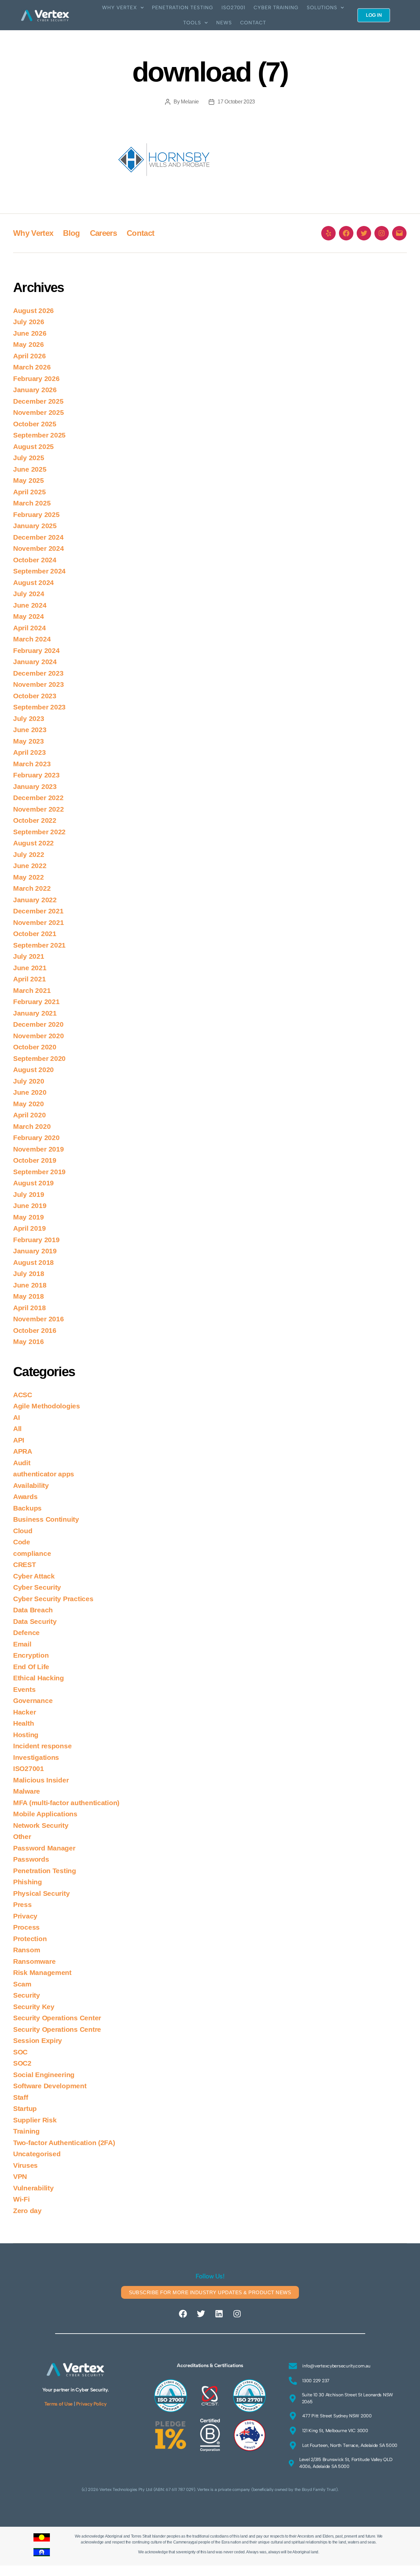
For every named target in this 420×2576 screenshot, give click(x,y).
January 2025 (35, 526)
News (224, 23)
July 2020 (29, 1081)
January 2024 (35, 662)
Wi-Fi (21, 2199)
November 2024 (39, 548)
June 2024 (30, 605)
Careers (103, 233)
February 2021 (36, 1002)
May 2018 (29, 1296)
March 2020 (32, 1126)
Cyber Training (276, 8)
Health (23, 1723)
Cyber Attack (34, 1576)
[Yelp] (328, 233)
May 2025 (29, 480)
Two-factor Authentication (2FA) (64, 2143)
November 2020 (39, 1036)
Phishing (28, 1882)
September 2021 (39, 945)
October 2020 (35, 1047)
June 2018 (30, 1285)
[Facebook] (346, 233)
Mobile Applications (45, 1814)
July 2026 (29, 322)
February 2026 (36, 379)
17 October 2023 (236, 102)
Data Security (35, 1621)
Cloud (23, 1531)
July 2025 (29, 458)
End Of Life (31, 1667)
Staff (21, 2097)
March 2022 (32, 888)
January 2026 (35, 390)
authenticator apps (44, 1474)
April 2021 (29, 979)
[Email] (399, 233)
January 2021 (35, 1013)
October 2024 (35, 560)
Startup (25, 2108)
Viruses (25, 2165)
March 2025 (32, 503)
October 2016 (35, 1330)
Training (26, 2131)
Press (22, 1904)
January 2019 (35, 1251)
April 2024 (29, 628)
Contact (253, 23)
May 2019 (29, 1217)
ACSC (23, 1395)
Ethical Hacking (39, 1678)
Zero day (27, 2211)
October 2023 (35, 696)
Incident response (42, 1746)
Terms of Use (58, 2404)
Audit (22, 1463)
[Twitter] (364, 233)
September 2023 (39, 707)
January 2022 (35, 900)
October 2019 (35, 1160)
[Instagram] (382, 233)
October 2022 (35, 820)
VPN (20, 2176)
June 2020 (30, 1092)
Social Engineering (44, 2075)
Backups (27, 1508)
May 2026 (29, 344)
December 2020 (38, 1024)
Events (24, 1689)
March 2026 (32, 367)
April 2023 (29, 752)
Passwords (31, 1859)
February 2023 (36, 775)
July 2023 (29, 718)
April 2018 (29, 1308)
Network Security (41, 1825)
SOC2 (22, 2063)
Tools (192, 23)
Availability (31, 1485)
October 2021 (35, 934)
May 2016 (29, 1342)
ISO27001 (233, 8)
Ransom (27, 1950)
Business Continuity (46, 1519)
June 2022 (30, 866)
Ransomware (34, 1961)
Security (27, 1995)
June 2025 (30, 469)
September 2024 (39, 571)
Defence (26, 1633)
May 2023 (29, 741)
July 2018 (29, 1274)
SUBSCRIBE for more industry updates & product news (210, 2292)
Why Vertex (120, 8)
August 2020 (33, 1070)
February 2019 (36, 1240)
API (19, 1440)
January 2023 (35, 786)
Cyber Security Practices (53, 1599)
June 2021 (30, 968)
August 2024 (33, 582)
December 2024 (38, 537)
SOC (20, 2052)
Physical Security (41, 1893)
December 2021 (38, 911)
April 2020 (29, 1115)
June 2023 (30, 730)
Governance (33, 1701)
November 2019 (39, 1149)
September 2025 (39, 435)
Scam (22, 1984)
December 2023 (38, 673)
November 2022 (39, 809)
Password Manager (44, 1848)
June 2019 (30, 1206)
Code (22, 1542)
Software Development (50, 2086)
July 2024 (29, 594)
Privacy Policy (91, 2404)
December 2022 (38, 798)
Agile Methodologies (47, 1406)
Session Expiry (38, 2040)
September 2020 (39, 1058)
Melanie (190, 102)
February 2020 (36, 1138)
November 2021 (39, 922)
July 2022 (29, 854)
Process (26, 1927)
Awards (25, 1497)
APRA (23, 1451)
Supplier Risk (35, 2120)
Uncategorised (37, 2154)
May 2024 (29, 616)
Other (22, 1837)
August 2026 (33, 311)
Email (22, 1644)
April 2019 (29, 1228)
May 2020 (29, 1104)
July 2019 (29, 1194)
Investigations (36, 1757)
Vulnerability (33, 2188)
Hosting (26, 1735)
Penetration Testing (183, 8)
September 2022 (39, 832)
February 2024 (36, 650)
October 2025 (35, 424)
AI (16, 1417)
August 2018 (33, 1262)
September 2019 (39, 1172)
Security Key (34, 2007)
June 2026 (30, 333)
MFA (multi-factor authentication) (66, 1803)
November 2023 (39, 684)
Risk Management (42, 1972)
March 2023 (32, 764)
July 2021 (29, 956)
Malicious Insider (41, 1780)
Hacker (24, 1712)
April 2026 (29, 356)
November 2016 (39, 1319)
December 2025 (38, 401)
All (17, 1429)
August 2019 (33, 1183)
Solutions (322, 8)
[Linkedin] (219, 2314)
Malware (27, 1791)
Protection (30, 1939)
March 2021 (32, 990)
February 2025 (36, 515)
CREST (25, 1565)
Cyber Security (37, 1587)
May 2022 (29, 877)
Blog (71, 233)
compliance (32, 1553)
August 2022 (33, 843)
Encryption (31, 1655)
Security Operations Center (57, 2018)
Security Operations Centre (57, 2029)
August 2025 (33, 447)
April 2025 (29, 492)
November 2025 (39, 412)
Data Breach (33, 1610)
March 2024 (32, 639)
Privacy (25, 1916)
